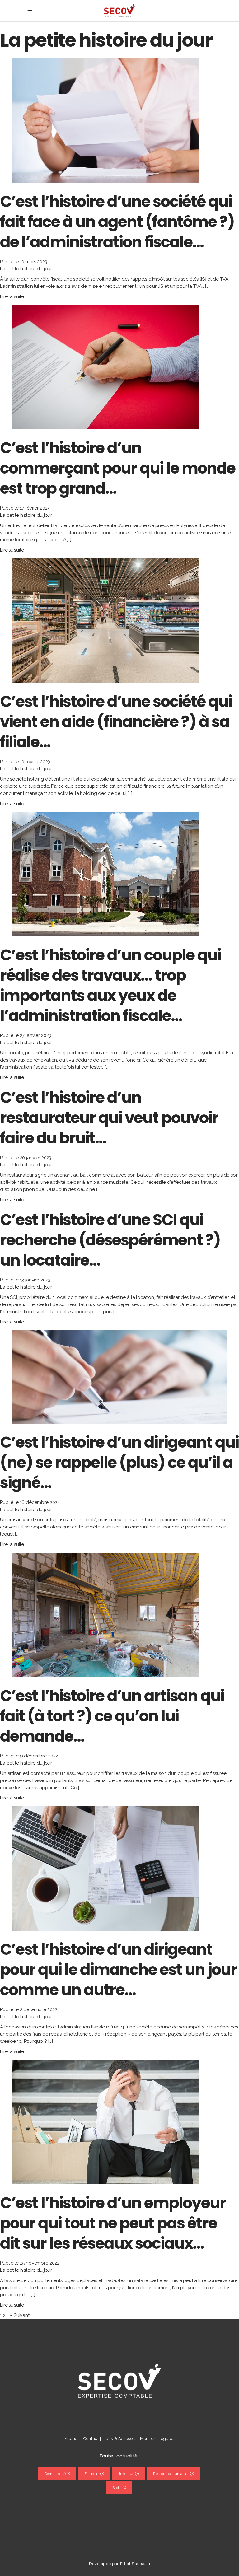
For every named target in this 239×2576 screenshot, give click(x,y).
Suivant (22, 2315)
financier (94, 2474)
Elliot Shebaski (135, 2564)
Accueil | (74, 2439)
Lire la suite (12, 296)
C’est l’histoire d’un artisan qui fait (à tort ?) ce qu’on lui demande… (112, 1716)
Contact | (93, 2439)
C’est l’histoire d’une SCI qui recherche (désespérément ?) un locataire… (110, 1240)
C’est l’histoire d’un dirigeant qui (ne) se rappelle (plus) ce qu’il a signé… (119, 1462)
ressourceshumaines (173, 2474)
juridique (129, 2474)
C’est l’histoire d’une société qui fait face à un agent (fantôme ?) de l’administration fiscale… (117, 222)
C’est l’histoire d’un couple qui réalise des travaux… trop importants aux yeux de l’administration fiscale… (110, 985)
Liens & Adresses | (121, 2439)
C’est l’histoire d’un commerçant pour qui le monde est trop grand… (118, 468)
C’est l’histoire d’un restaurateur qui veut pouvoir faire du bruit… (109, 1118)
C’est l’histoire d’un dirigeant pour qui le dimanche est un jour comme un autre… (118, 1969)
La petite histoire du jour (26, 269)
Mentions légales (157, 2439)
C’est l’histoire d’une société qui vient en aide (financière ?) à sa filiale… (116, 722)
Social (119, 2488)
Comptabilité (57, 2474)
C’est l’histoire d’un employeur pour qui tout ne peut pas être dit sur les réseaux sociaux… (113, 2223)
